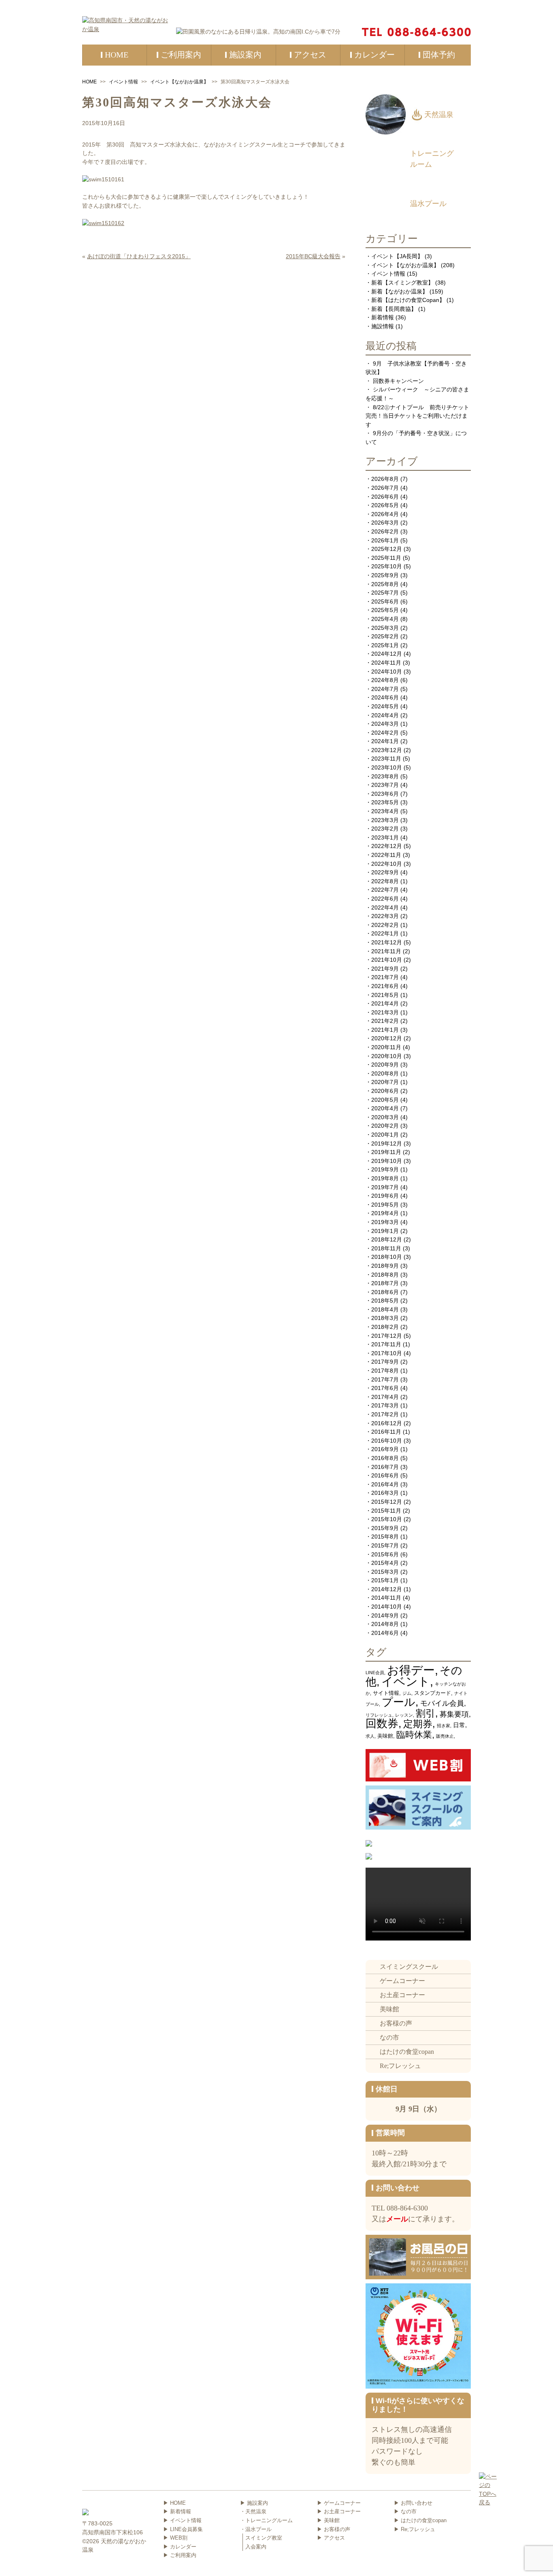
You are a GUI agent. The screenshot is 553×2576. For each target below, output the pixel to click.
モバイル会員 (442, 1703)
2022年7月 (385, 890)
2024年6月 (385, 697)
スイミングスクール (409, 1967)
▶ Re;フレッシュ (415, 2529)
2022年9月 (385, 872)
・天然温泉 (253, 2511)
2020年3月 (385, 1117)
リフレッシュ (379, 1715)
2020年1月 (385, 1135)
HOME (89, 82)
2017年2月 (385, 1414)
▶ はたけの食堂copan (420, 2520)
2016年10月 (387, 1441)
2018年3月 (385, 1318)
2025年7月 (385, 593)
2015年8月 (385, 1537)
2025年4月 (385, 619)
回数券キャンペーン (398, 381)
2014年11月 (386, 1598)
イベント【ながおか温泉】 (179, 82)
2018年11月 (386, 1248)
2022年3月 (385, 916)
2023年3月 (385, 820)
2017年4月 (385, 1397)
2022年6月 (385, 899)
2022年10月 (387, 864)
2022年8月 (385, 881)
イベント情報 (123, 82)
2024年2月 (385, 733)
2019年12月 (387, 1143)
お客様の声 (396, 2023)
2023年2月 (385, 829)
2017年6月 (385, 1388)
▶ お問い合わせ (413, 2503)
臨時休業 (414, 1735)
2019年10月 (387, 1161)
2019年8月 (385, 1178)
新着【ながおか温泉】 (400, 291)
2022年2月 (385, 925)
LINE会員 (375, 1673)
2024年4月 (385, 715)
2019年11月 (386, 1152)
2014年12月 (387, 1589)
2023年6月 (385, 794)
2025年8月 (385, 584)
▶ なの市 (405, 2511)
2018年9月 (385, 1266)
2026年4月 (385, 514)
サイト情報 (386, 1693)
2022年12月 (387, 846)
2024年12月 (387, 654)
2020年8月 (385, 1073)
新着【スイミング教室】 (402, 283)
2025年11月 (386, 558)
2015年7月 (385, 1545)
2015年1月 (385, 1580)
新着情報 (383, 317)
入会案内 (256, 2547)
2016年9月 (385, 1449)
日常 (459, 1725)
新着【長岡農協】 (394, 309)
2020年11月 (386, 1047)
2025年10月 (387, 566)
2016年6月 (385, 1475)
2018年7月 (385, 1283)
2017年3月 (385, 1405)
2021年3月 (385, 1012)
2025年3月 (385, 628)
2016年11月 (386, 1432)
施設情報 (383, 326)
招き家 (443, 1726)
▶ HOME (174, 2503)
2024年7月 (385, 689)
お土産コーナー (402, 1995)
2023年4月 (385, 811)
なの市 (389, 2037)
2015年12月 (387, 1502)
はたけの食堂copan (407, 2052)
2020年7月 (385, 1082)
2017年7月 (385, 1379)
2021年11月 (386, 951)
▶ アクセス (331, 2538)
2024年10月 (387, 672)
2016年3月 (385, 1493)
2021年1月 (385, 1030)
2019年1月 (385, 1231)
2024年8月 (385, 680)
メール (397, 2219)
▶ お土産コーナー (339, 2511)
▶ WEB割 (175, 2538)
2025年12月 (387, 549)
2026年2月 (385, 531)
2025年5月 (385, 610)
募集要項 (454, 1714)
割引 (425, 1713)
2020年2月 (385, 1126)
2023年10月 (387, 767)
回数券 (382, 1724)
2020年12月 (387, 1038)
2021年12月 (387, 942)
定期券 (418, 1724)
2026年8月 (385, 479)
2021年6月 (385, 986)
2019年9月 (385, 1169)
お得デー (411, 1670)
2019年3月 (385, 1222)
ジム (407, 1693)
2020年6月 (385, 1091)
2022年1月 (385, 933)
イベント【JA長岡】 (397, 256)
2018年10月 (387, 1257)
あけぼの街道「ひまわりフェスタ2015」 (139, 256)
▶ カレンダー (180, 2547)
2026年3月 (385, 523)
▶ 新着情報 (177, 2511)
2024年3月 (385, 724)
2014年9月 (385, 1615)
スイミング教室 (264, 2538)
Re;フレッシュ (400, 2066)
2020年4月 (385, 1108)
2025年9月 (385, 575)
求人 (370, 1736)
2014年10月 (387, 1607)
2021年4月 (385, 1003)
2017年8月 (385, 1371)
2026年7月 (385, 488)
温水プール (428, 204)
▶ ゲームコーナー (339, 2503)
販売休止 (445, 1736)
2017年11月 (386, 1344)
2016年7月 (385, 1467)
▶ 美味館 (328, 2520)
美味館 (385, 1736)
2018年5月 (385, 1301)
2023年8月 (385, 776)
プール (399, 1702)
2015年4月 (385, 1563)
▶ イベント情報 (182, 2520)
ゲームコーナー (402, 1981)
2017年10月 (387, 1353)
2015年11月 (386, 1511)
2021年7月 (385, 977)
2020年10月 (387, 1056)
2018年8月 (385, 1275)
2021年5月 (385, 995)
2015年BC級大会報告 (313, 256)
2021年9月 (385, 969)
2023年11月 (386, 759)
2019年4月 (385, 1213)
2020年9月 (385, 1065)
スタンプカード (433, 1693)
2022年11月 (386, 855)
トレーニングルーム (432, 159)
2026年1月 (385, 540)
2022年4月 (385, 908)
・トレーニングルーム (266, 2520)
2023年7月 (385, 785)
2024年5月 (385, 706)
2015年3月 (385, 1572)
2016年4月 (385, 1484)
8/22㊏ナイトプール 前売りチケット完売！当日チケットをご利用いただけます (417, 416)
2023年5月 (385, 802)
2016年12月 (387, 1423)
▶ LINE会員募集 (183, 2529)
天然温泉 (439, 115)
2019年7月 (385, 1187)
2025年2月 (385, 636)
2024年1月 (385, 741)
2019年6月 (385, 1196)
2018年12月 (387, 1239)
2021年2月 (385, 1021)
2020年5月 (385, 1100)
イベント (406, 1681)
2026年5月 (385, 505)
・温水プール (256, 2529)
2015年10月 (387, 1519)
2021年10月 (387, 960)
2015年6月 (385, 1554)
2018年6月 (385, 1292)
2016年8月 (385, 1458)
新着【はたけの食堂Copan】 (408, 300)
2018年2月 (385, 1327)
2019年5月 (385, 1205)
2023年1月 (385, 837)
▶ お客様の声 (334, 2529)
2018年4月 (385, 1309)
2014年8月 (385, 1624)
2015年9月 (385, 1528)
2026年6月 (385, 497)
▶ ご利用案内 (180, 2555)
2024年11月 (386, 663)
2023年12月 (387, 750)
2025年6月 (385, 601)
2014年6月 (385, 1633)
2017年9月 (385, 1362)
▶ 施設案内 (254, 2503)
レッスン (404, 1715)
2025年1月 (385, 645)
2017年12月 (387, 1336)
